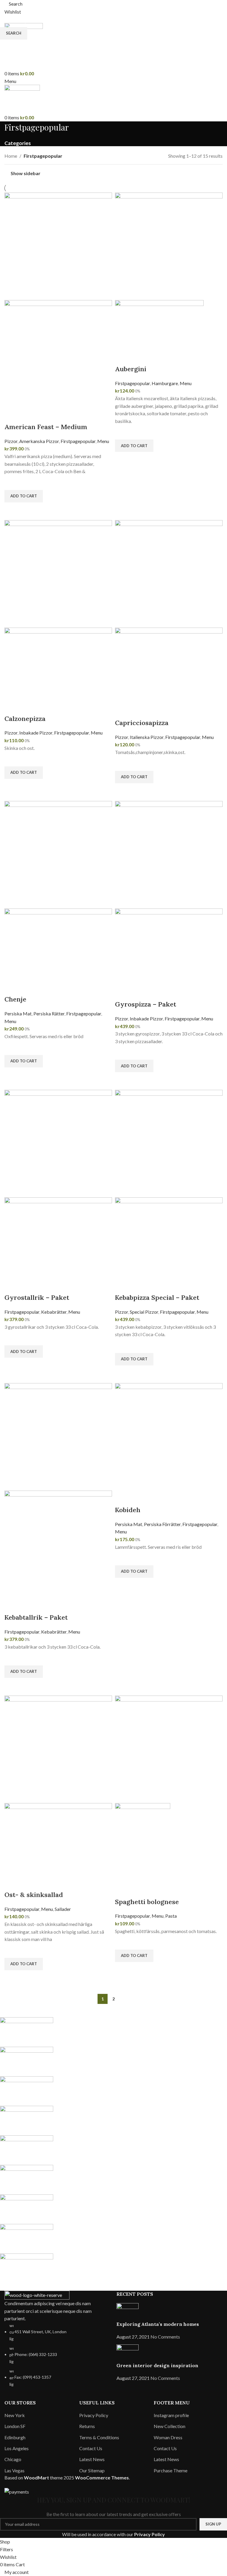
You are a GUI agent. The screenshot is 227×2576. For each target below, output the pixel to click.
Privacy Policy (150, 2534)
